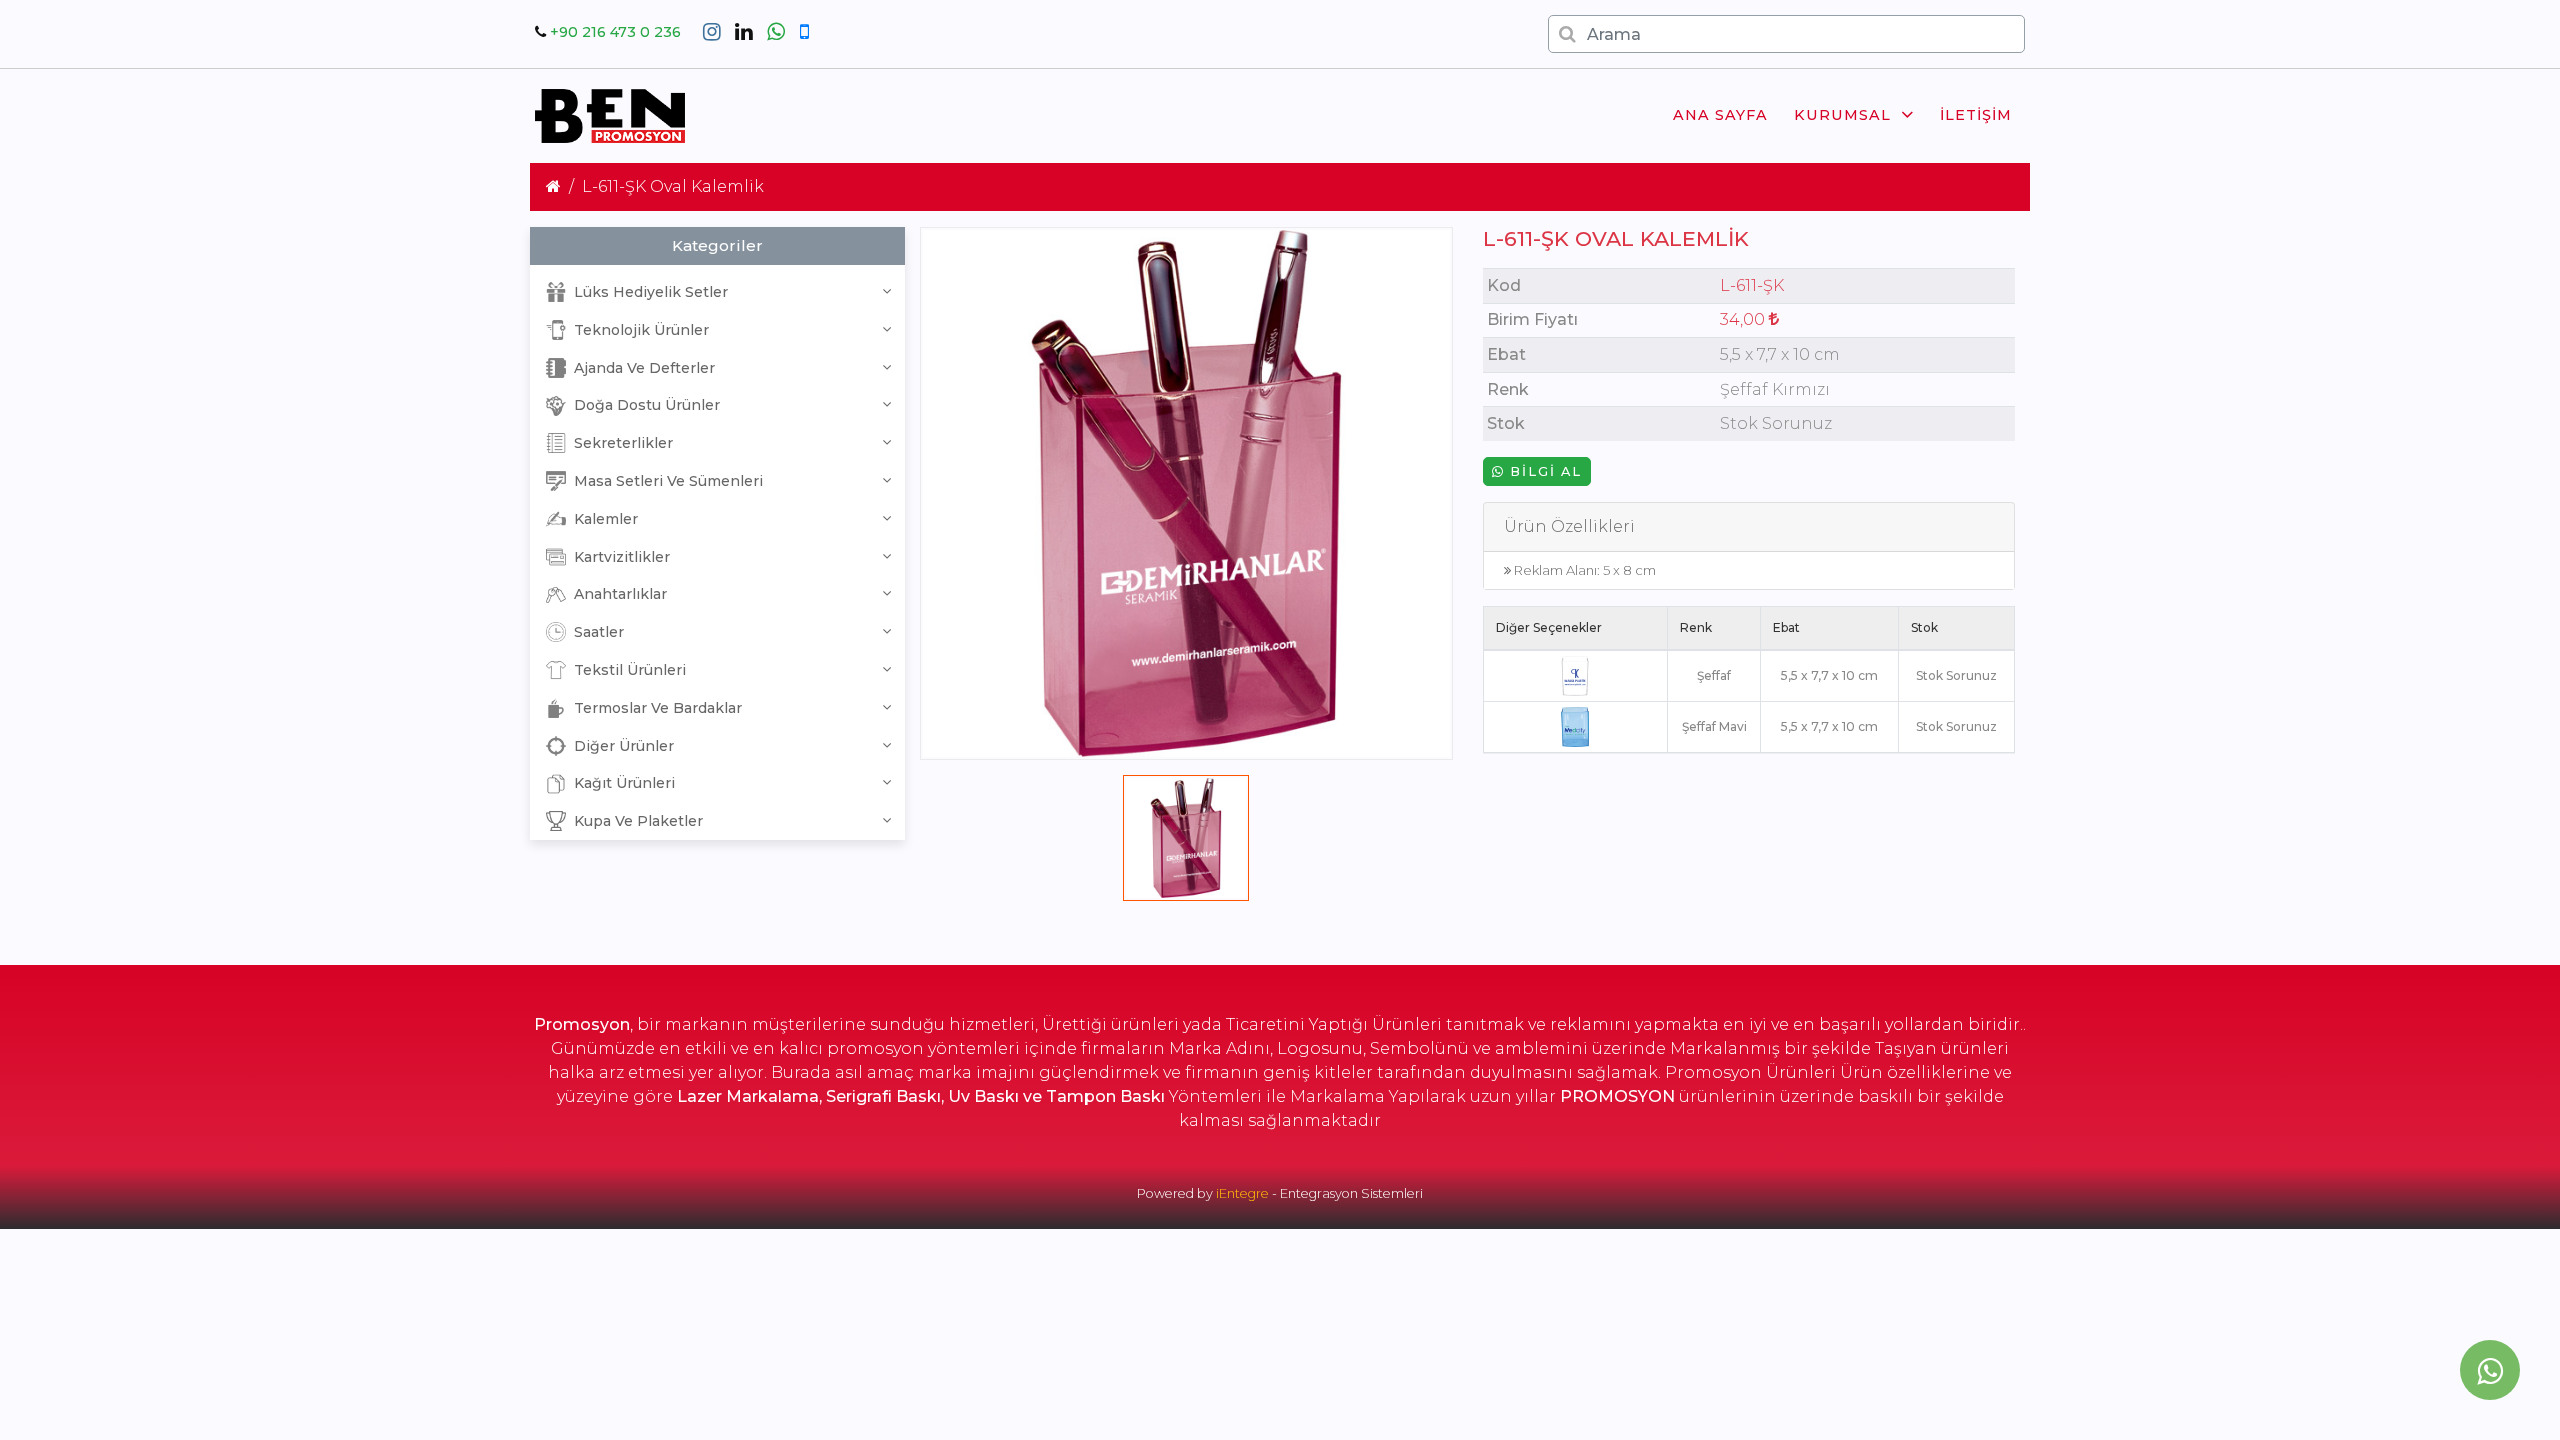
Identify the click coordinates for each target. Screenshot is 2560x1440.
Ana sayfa (1720, 115)
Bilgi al (1543, 471)
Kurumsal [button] (1842, 115)
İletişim (1976, 115)
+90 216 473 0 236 (615, 32)
